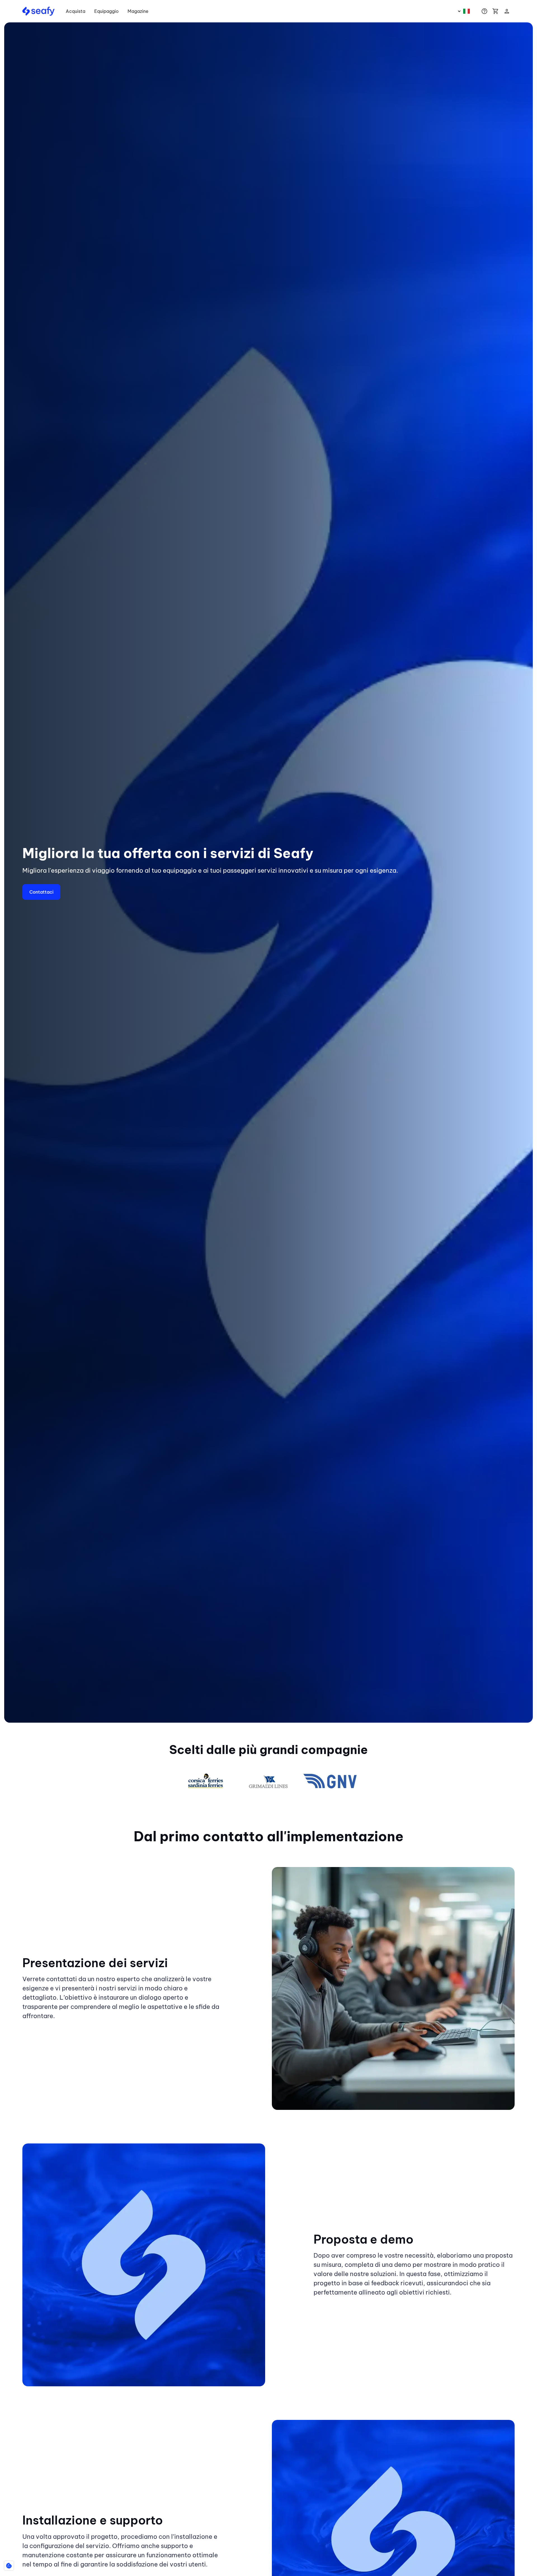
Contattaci (41, 892)
